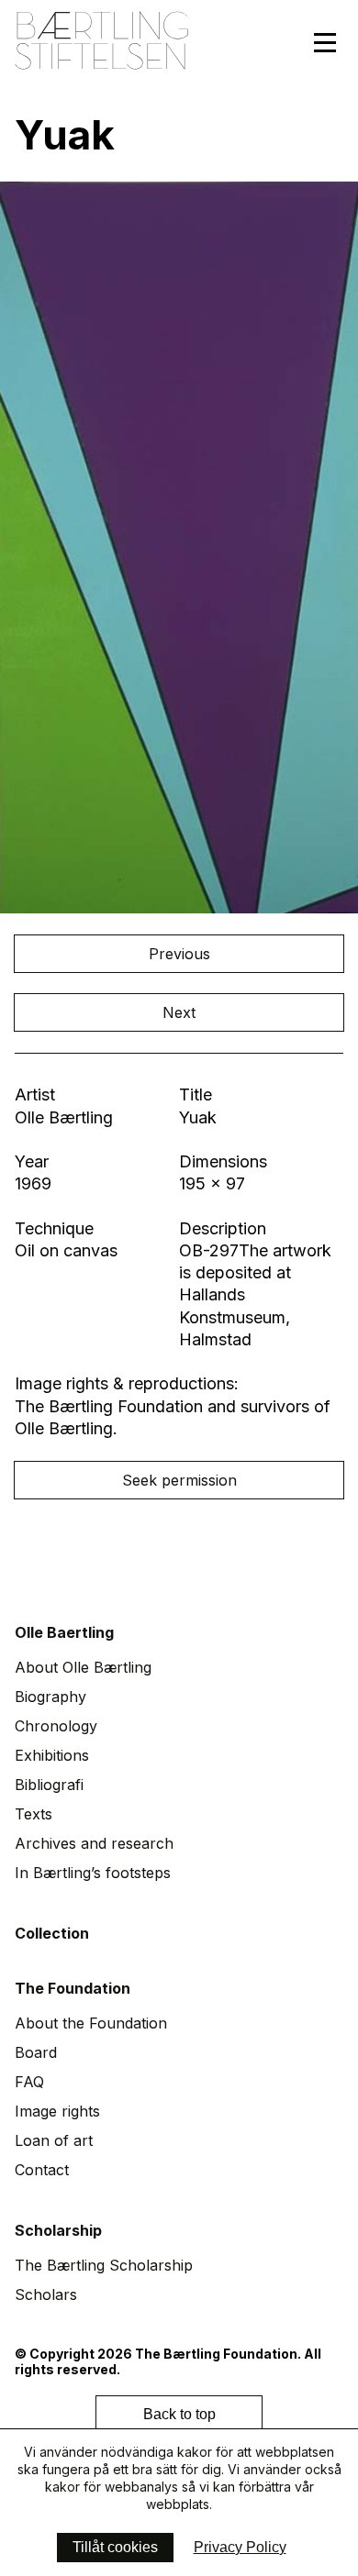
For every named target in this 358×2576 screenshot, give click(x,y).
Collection (52, 1933)
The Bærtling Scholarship (104, 2265)
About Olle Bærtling (83, 1667)
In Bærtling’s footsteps (93, 1873)
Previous (179, 954)
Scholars (46, 2294)
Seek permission (179, 1480)
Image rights (57, 2111)
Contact (42, 2170)
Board (36, 2052)
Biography (50, 1697)
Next (179, 1012)
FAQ (29, 2082)
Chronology (56, 1726)
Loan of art (54, 2140)
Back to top (179, 2414)
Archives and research (94, 1843)
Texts (34, 1814)
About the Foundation (91, 2023)
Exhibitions (52, 1755)
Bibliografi (49, 1785)
